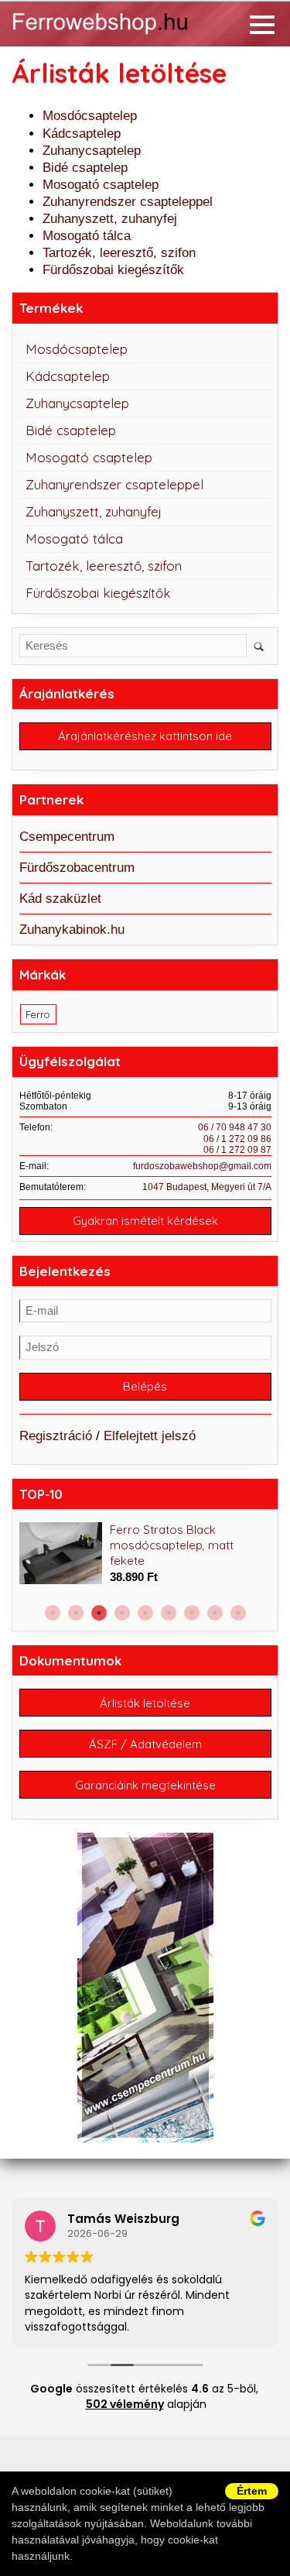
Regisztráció (56, 1436)
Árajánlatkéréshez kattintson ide (145, 736)
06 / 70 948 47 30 (235, 1127)
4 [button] (122, 1613)
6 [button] (169, 1613)
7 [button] (192, 1613)
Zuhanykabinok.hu (72, 930)
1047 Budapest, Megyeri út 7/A (207, 1187)
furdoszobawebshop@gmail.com (202, 1166)
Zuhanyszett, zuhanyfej (110, 219)
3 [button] (99, 1613)
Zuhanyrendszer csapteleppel (128, 202)
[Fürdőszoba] (119, 35)
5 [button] (145, 1613)
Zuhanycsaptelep (92, 151)
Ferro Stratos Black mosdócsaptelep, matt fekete (172, 1545)
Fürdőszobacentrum (77, 868)
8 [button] (215, 1613)
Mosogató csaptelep (101, 185)
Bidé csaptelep (85, 168)
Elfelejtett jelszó (150, 1436)
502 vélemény (125, 2404)
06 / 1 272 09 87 (237, 1150)
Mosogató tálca (87, 236)
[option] (145, 1554)
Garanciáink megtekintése (145, 1785)
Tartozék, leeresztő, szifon (119, 253)
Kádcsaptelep (82, 134)
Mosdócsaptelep (90, 116)
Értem (252, 2491)
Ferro (38, 1014)
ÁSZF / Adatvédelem (145, 1744)
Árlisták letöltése (145, 1703)
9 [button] (238, 1613)
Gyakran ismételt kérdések (145, 1221)
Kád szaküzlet (60, 899)
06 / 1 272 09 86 (237, 1139)
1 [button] (53, 1613)
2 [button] (76, 1613)
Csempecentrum (67, 837)
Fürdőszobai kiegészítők (113, 270)
